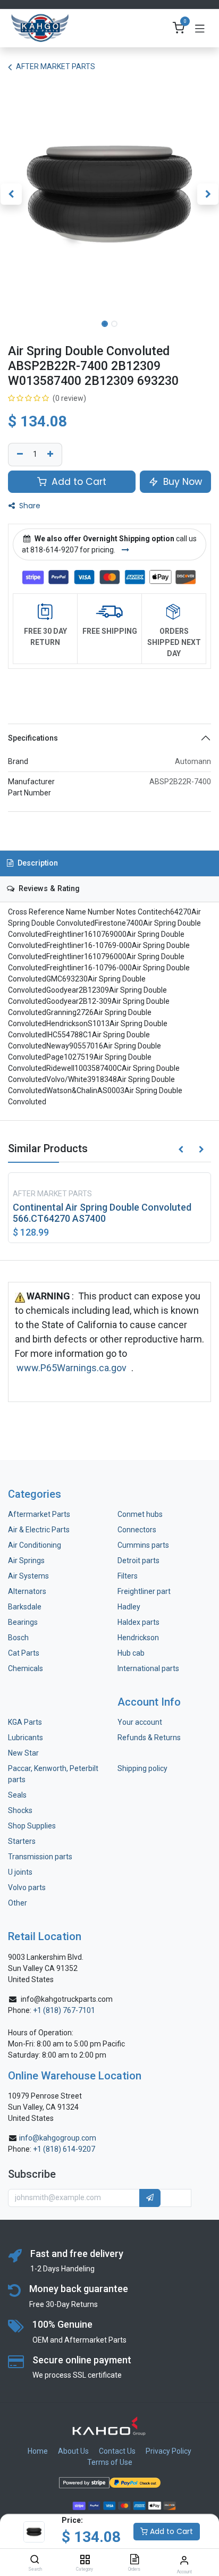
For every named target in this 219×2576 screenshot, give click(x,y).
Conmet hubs (140, 1514)
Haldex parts (138, 1622)
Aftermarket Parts (39, 1514)
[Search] (35, 2560)
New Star (23, 1753)
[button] (11, 194)
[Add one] (52, 455)
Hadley (129, 1607)
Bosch (18, 1638)
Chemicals (26, 1668)
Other (18, 1903)
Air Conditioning (35, 1545)
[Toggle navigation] (200, 28)
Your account (140, 1722)
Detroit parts (138, 1560)
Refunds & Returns (149, 1738)
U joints (21, 1872)
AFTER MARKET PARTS (56, 66)
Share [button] (29, 506)
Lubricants (26, 1738)
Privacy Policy (169, 2451)
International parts (148, 1668)
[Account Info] (184, 2560)
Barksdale (25, 1607)
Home (38, 2451)
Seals (17, 1795)
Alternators (27, 1591)
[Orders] (134, 2560)
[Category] (85, 2560)
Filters (128, 1576)
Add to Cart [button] (78, 482)
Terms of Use (110, 2462)
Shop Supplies (32, 1826)
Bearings (23, 1622)
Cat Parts (24, 1653)
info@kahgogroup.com (58, 2138)
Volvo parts (27, 1887)
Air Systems (28, 1576)
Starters (22, 1841)
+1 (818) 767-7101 (64, 2010)
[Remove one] (19, 455)
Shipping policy (142, 1768)
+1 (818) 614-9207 (64, 2149)
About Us (73, 2451)
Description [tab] (37, 863)
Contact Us (117, 2451)
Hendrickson (138, 1638)
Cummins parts (143, 1545)
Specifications (33, 738)
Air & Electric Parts (39, 1530)
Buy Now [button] (181, 482)
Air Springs (26, 1560)
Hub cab (131, 1653)
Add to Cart (170, 2531)
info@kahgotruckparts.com (67, 1999)
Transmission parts (40, 1857)
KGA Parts (25, 1722)
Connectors (138, 1530)
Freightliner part (144, 1591)
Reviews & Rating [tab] (48, 889)
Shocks (20, 1810)
